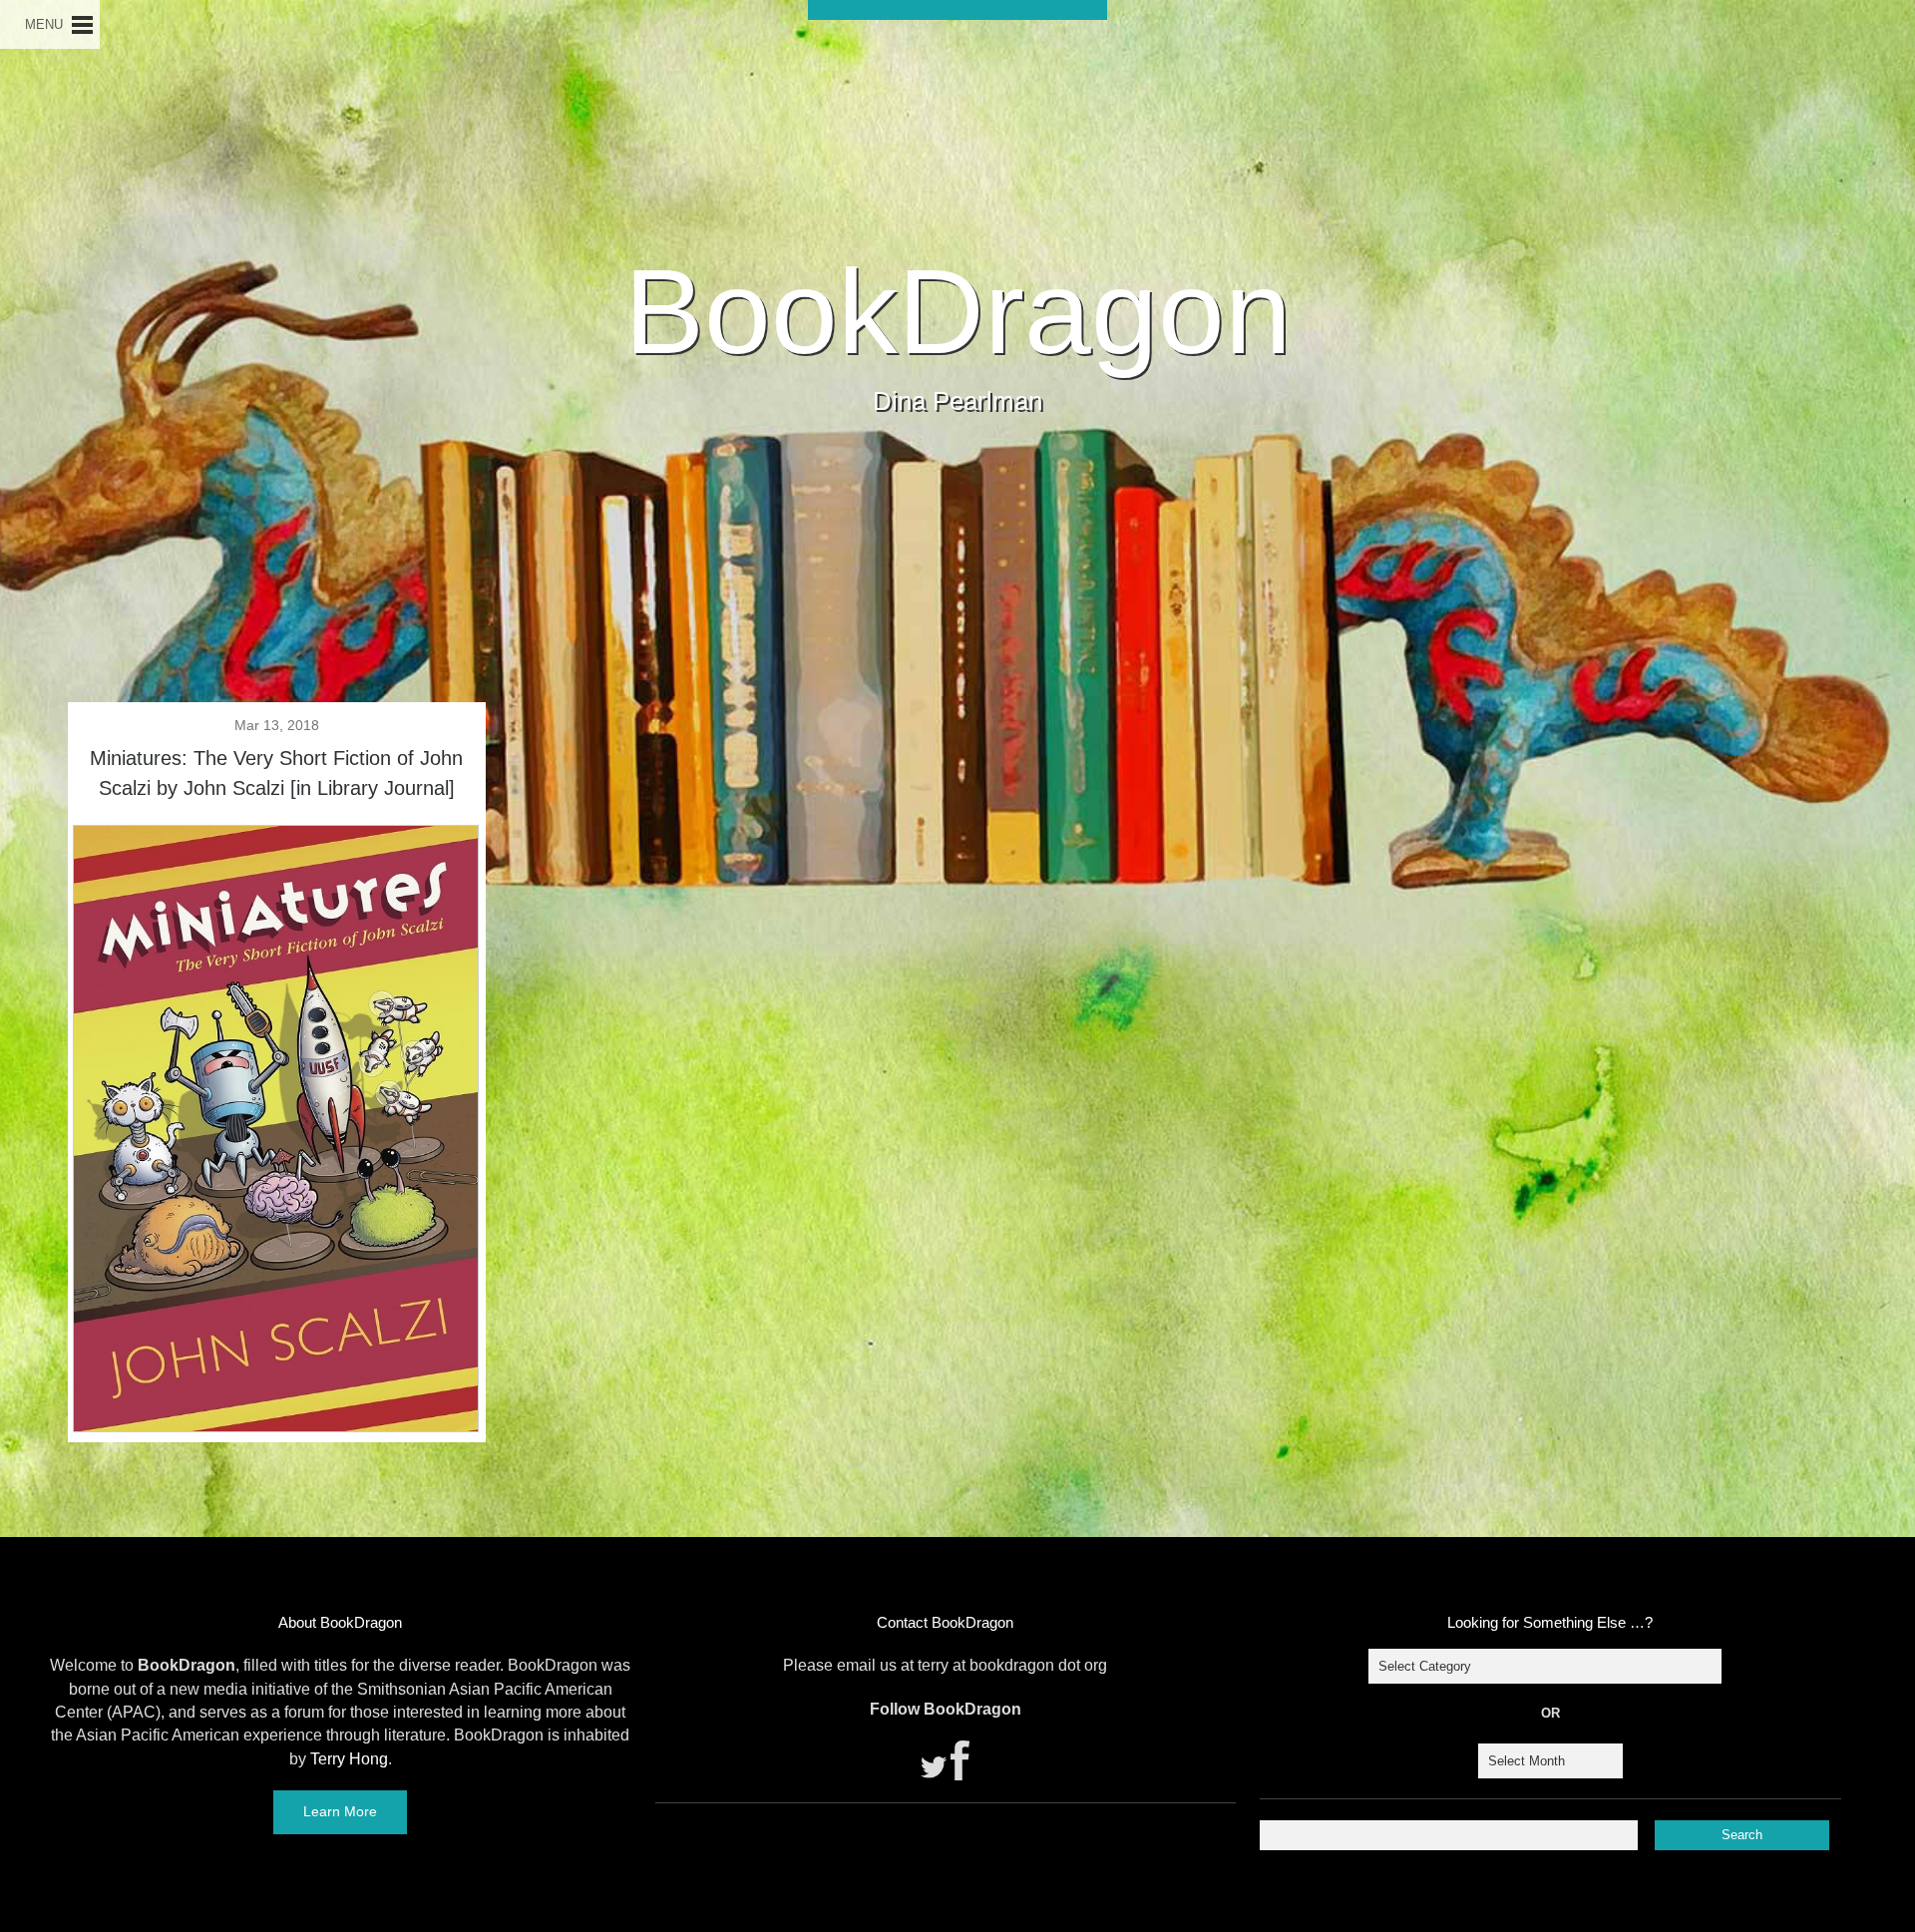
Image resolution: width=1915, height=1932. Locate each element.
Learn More (340, 1811)
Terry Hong (349, 1759)
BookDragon (958, 311)
